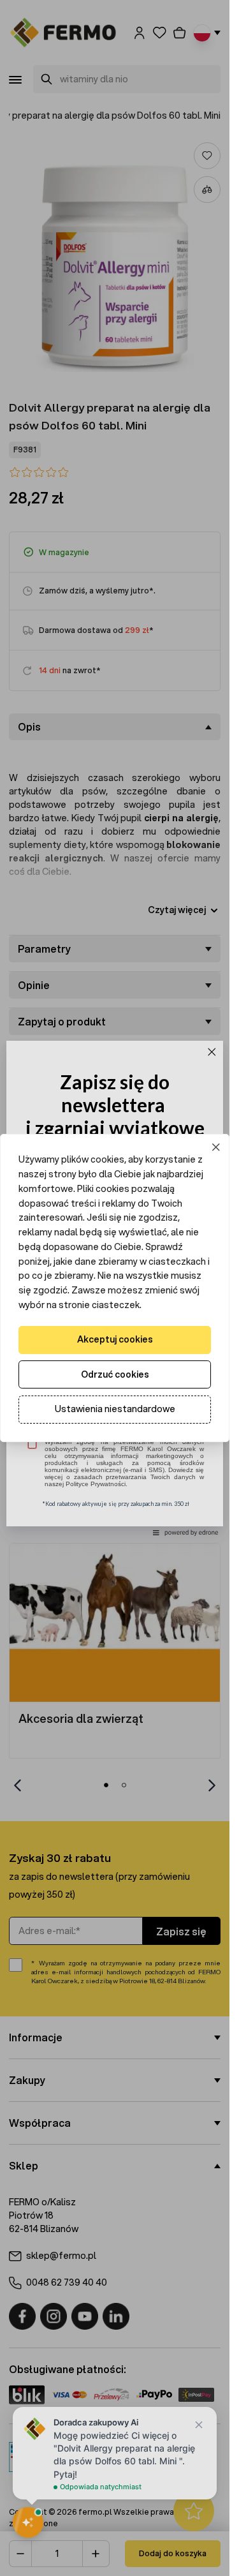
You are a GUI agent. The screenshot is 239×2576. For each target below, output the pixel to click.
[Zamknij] (216, 1148)
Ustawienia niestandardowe (115, 1409)
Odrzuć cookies (115, 1374)
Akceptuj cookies (115, 1339)
